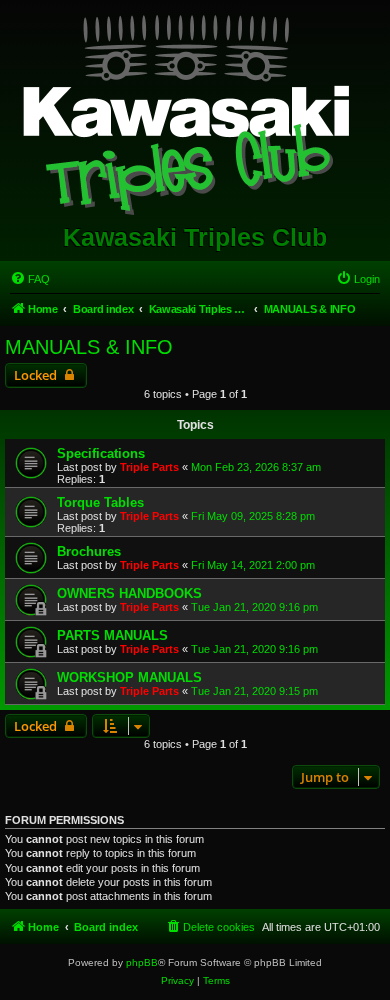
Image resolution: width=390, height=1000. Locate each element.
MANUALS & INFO (89, 347)
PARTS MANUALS (112, 635)
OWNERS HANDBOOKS (129, 593)
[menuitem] (30, 279)
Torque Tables (100, 502)
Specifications (101, 453)
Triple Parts (149, 467)
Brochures (89, 551)
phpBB (142, 962)
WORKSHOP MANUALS (129, 677)
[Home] (195, 111)
